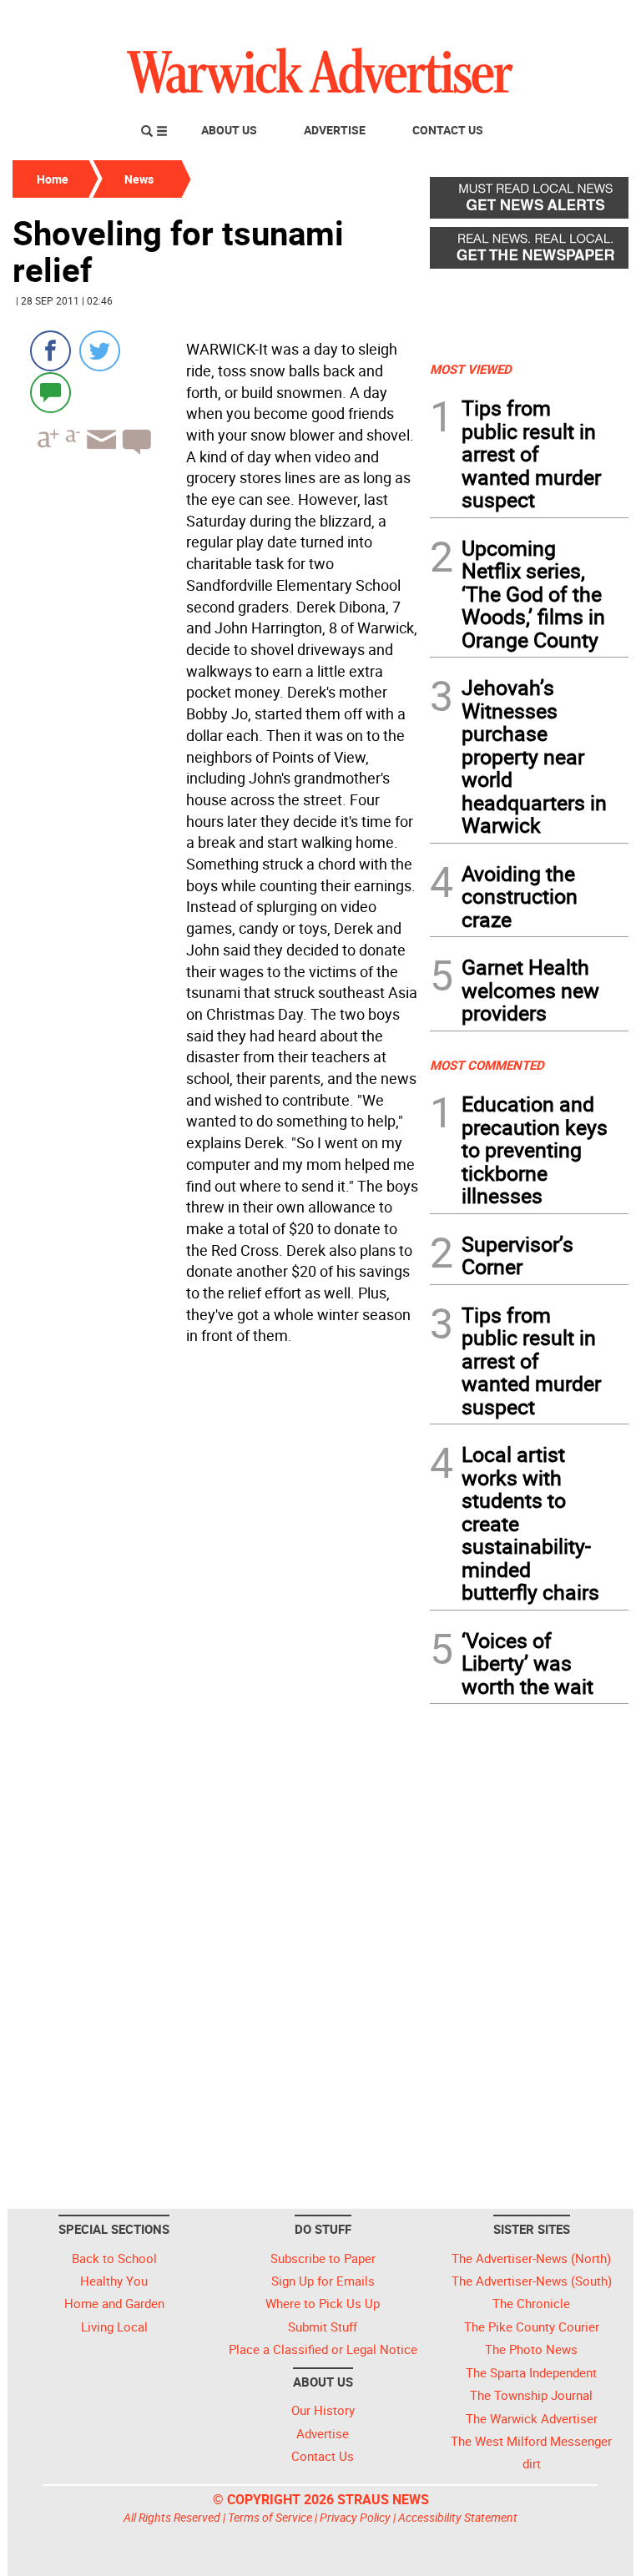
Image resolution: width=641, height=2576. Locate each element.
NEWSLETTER (494, 19)
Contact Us (448, 130)
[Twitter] (100, 351)
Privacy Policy (355, 2517)
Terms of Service (270, 2517)
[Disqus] (216, 1564)
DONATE (588, 19)
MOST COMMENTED (487, 1065)
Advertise (335, 130)
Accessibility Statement (458, 2517)
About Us (229, 130)
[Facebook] (50, 351)
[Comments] (50, 392)
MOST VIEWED (471, 369)
